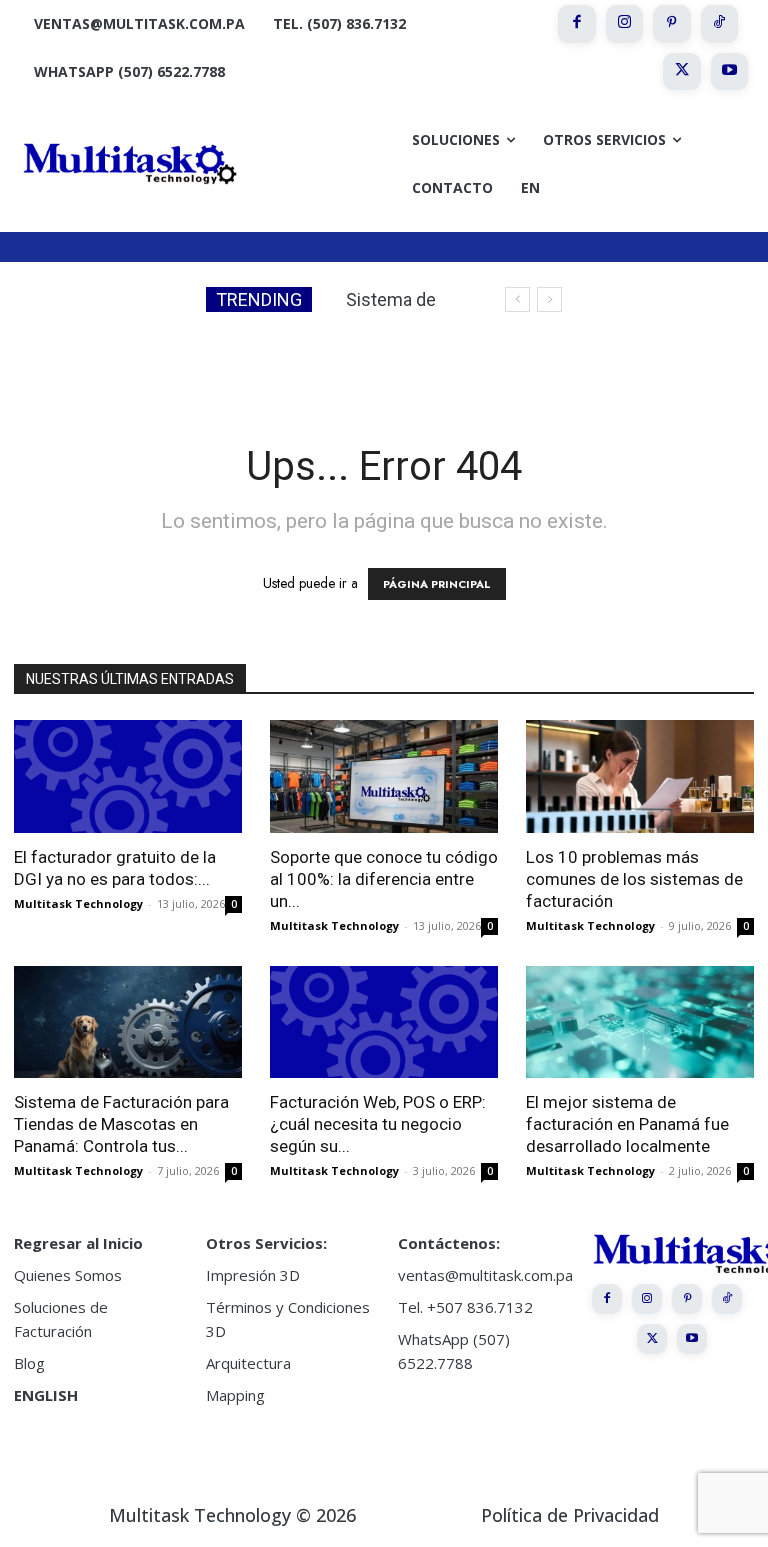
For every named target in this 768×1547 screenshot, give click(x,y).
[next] (549, 299)
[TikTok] (720, 24)
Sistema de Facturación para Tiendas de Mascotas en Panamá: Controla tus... (121, 1124)
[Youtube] (730, 72)
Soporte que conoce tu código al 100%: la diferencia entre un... (384, 879)
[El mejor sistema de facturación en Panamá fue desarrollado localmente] (640, 1022)
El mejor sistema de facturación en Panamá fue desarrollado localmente (627, 1124)
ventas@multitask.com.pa (485, 1275)
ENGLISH (46, 1395)
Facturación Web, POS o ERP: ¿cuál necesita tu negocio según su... (378, 1124)
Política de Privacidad (570, 1515)
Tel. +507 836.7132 (465, 1307)
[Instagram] (625, 24)
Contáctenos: (449, 1243)
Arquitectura (248, 1363)
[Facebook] (577, 24)
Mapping (235, 1395)
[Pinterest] (672, 24)
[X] (682, 72)
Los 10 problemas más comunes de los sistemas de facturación (634, 879)
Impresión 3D (253, 1275)
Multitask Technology (78, 903)
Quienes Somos (68, 1275)
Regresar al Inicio (78, 1243)
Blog (29, 1363)
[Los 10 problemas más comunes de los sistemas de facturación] (640, 776)
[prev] (517, 299)
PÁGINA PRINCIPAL (437, 584)
